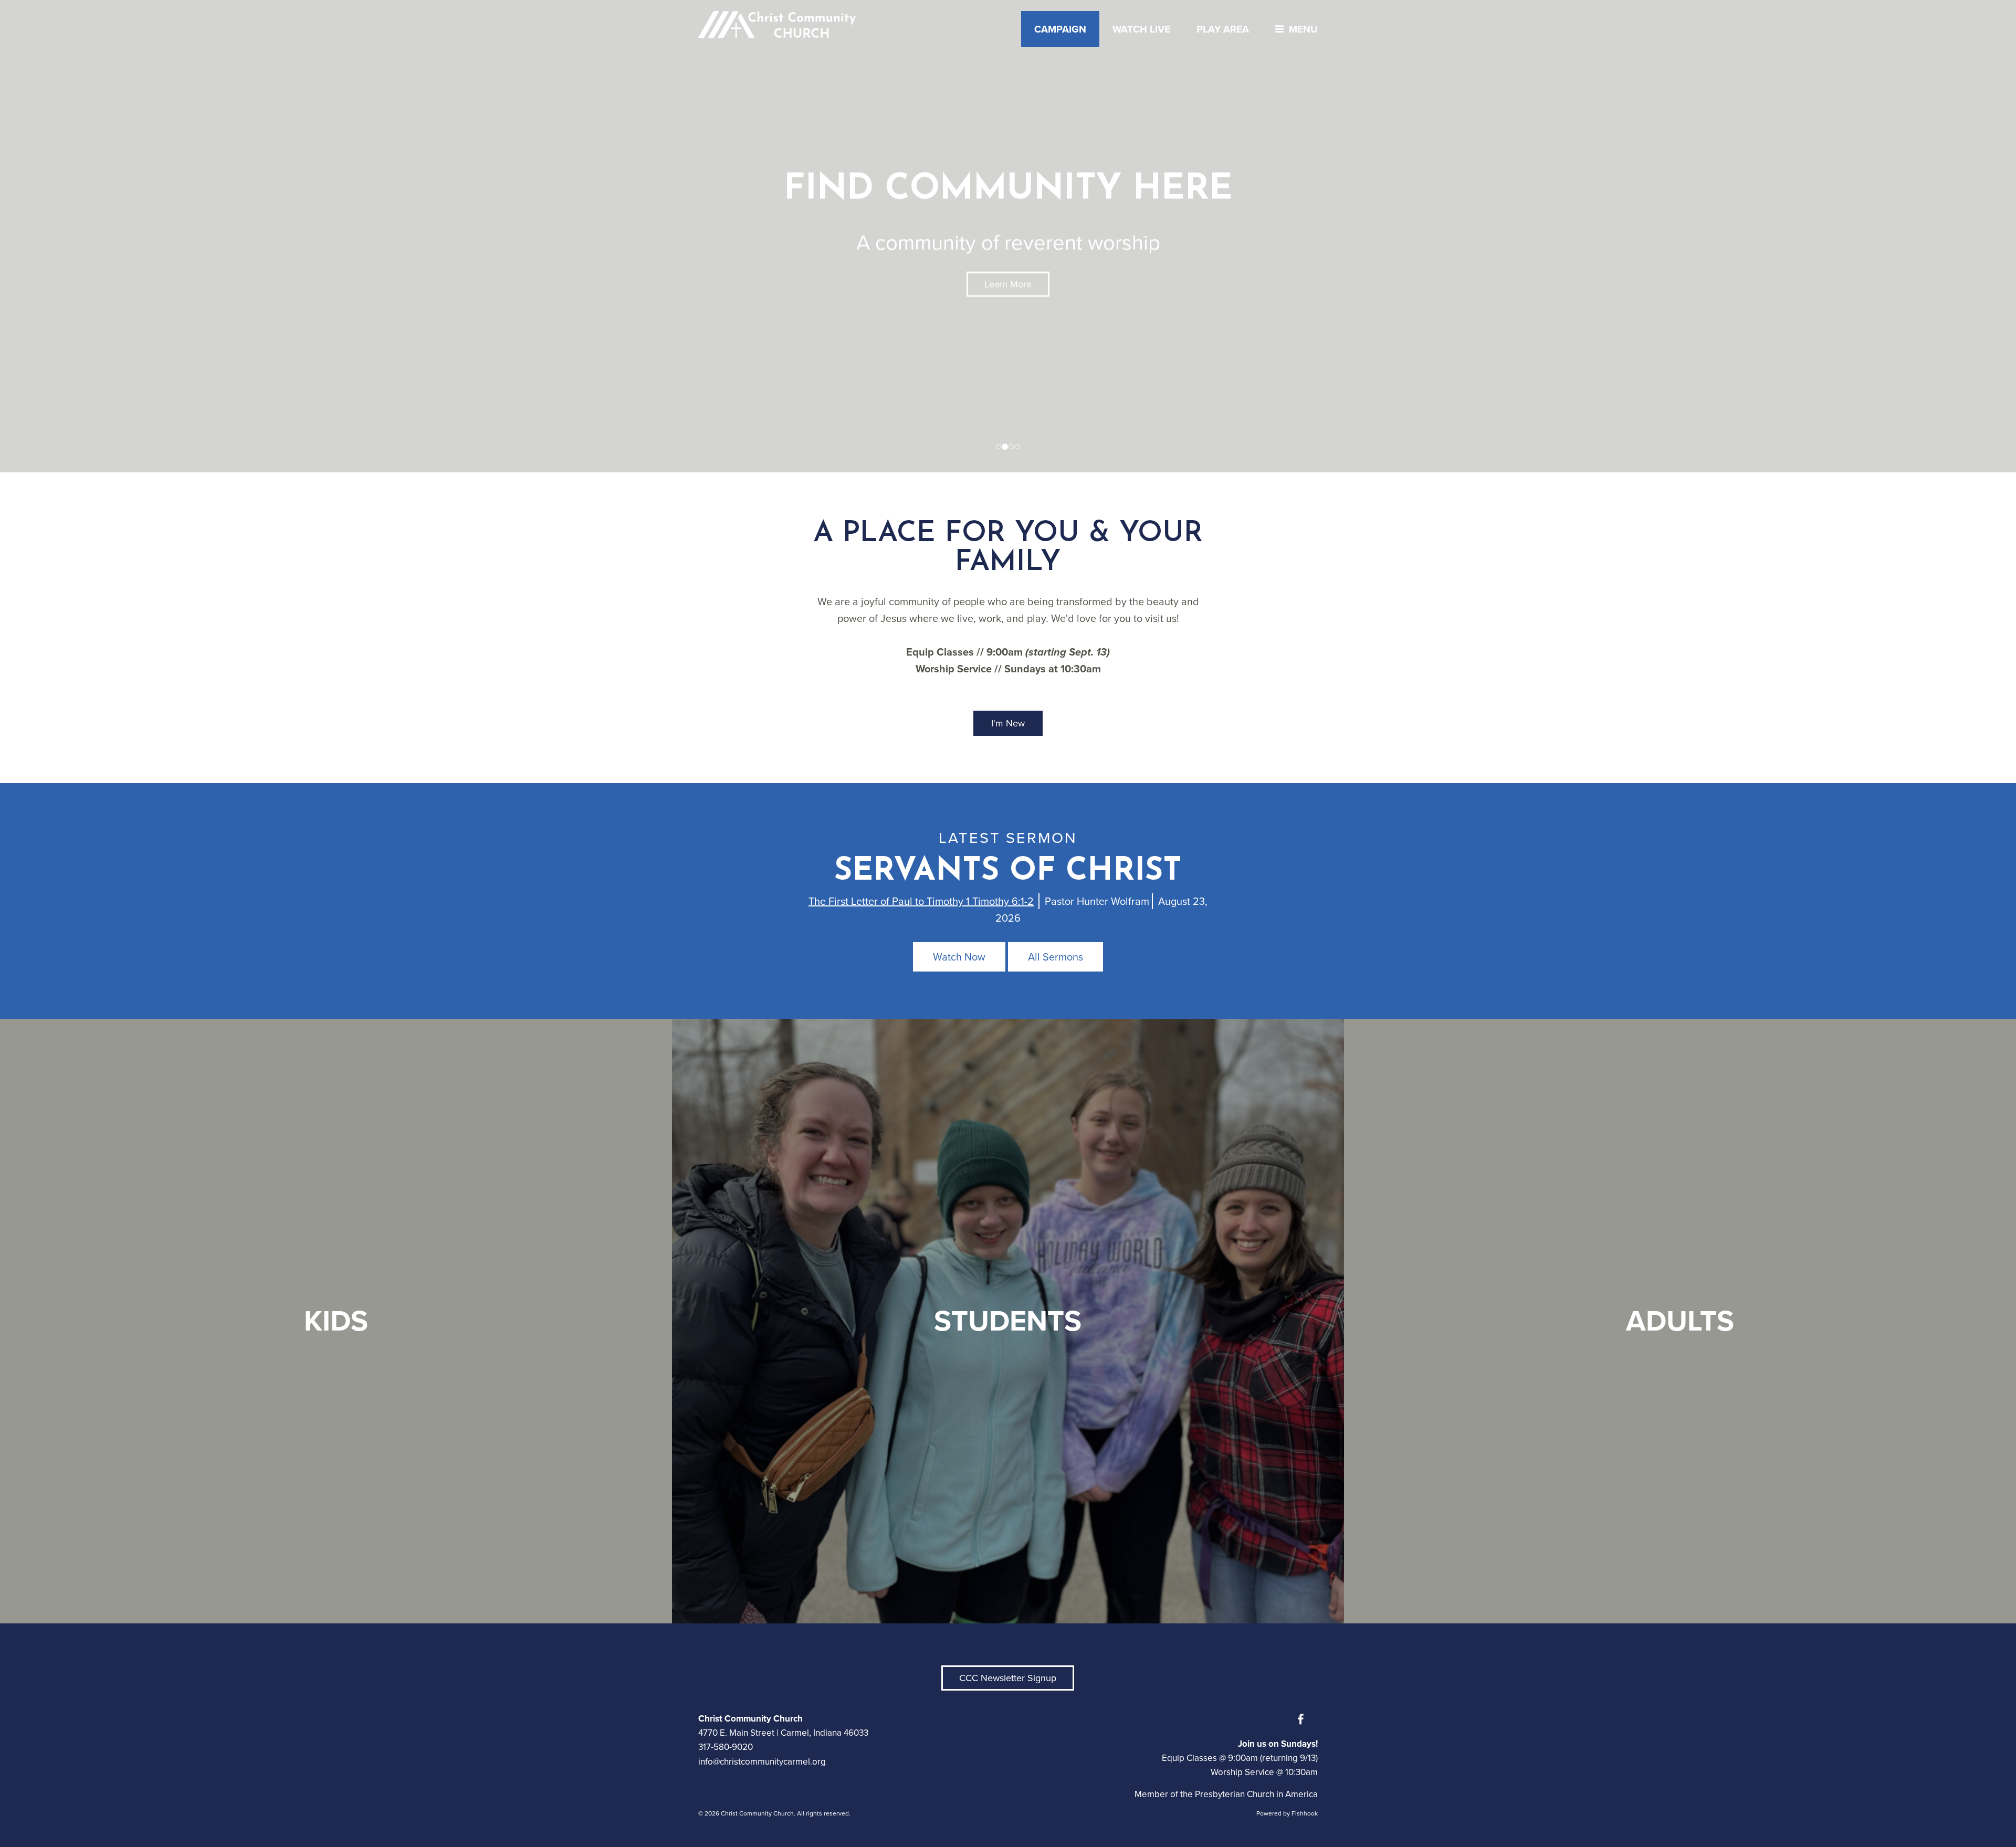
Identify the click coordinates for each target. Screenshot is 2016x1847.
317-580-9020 (726, 1747)
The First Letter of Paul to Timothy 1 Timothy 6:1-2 (921, 901)
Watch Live (1141, 29)
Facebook (1303, 1719)
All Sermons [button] (1056, 957)
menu (1303, 29)
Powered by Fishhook (1287, 1813)
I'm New (1008, 723)
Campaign (1060, 29)
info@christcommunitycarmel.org (762, 1762)
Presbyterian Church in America (1256, 1794)
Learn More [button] (1008, 284)
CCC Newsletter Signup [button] (1008, 1678)
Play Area (1223, 29)
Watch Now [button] (959, 957)
